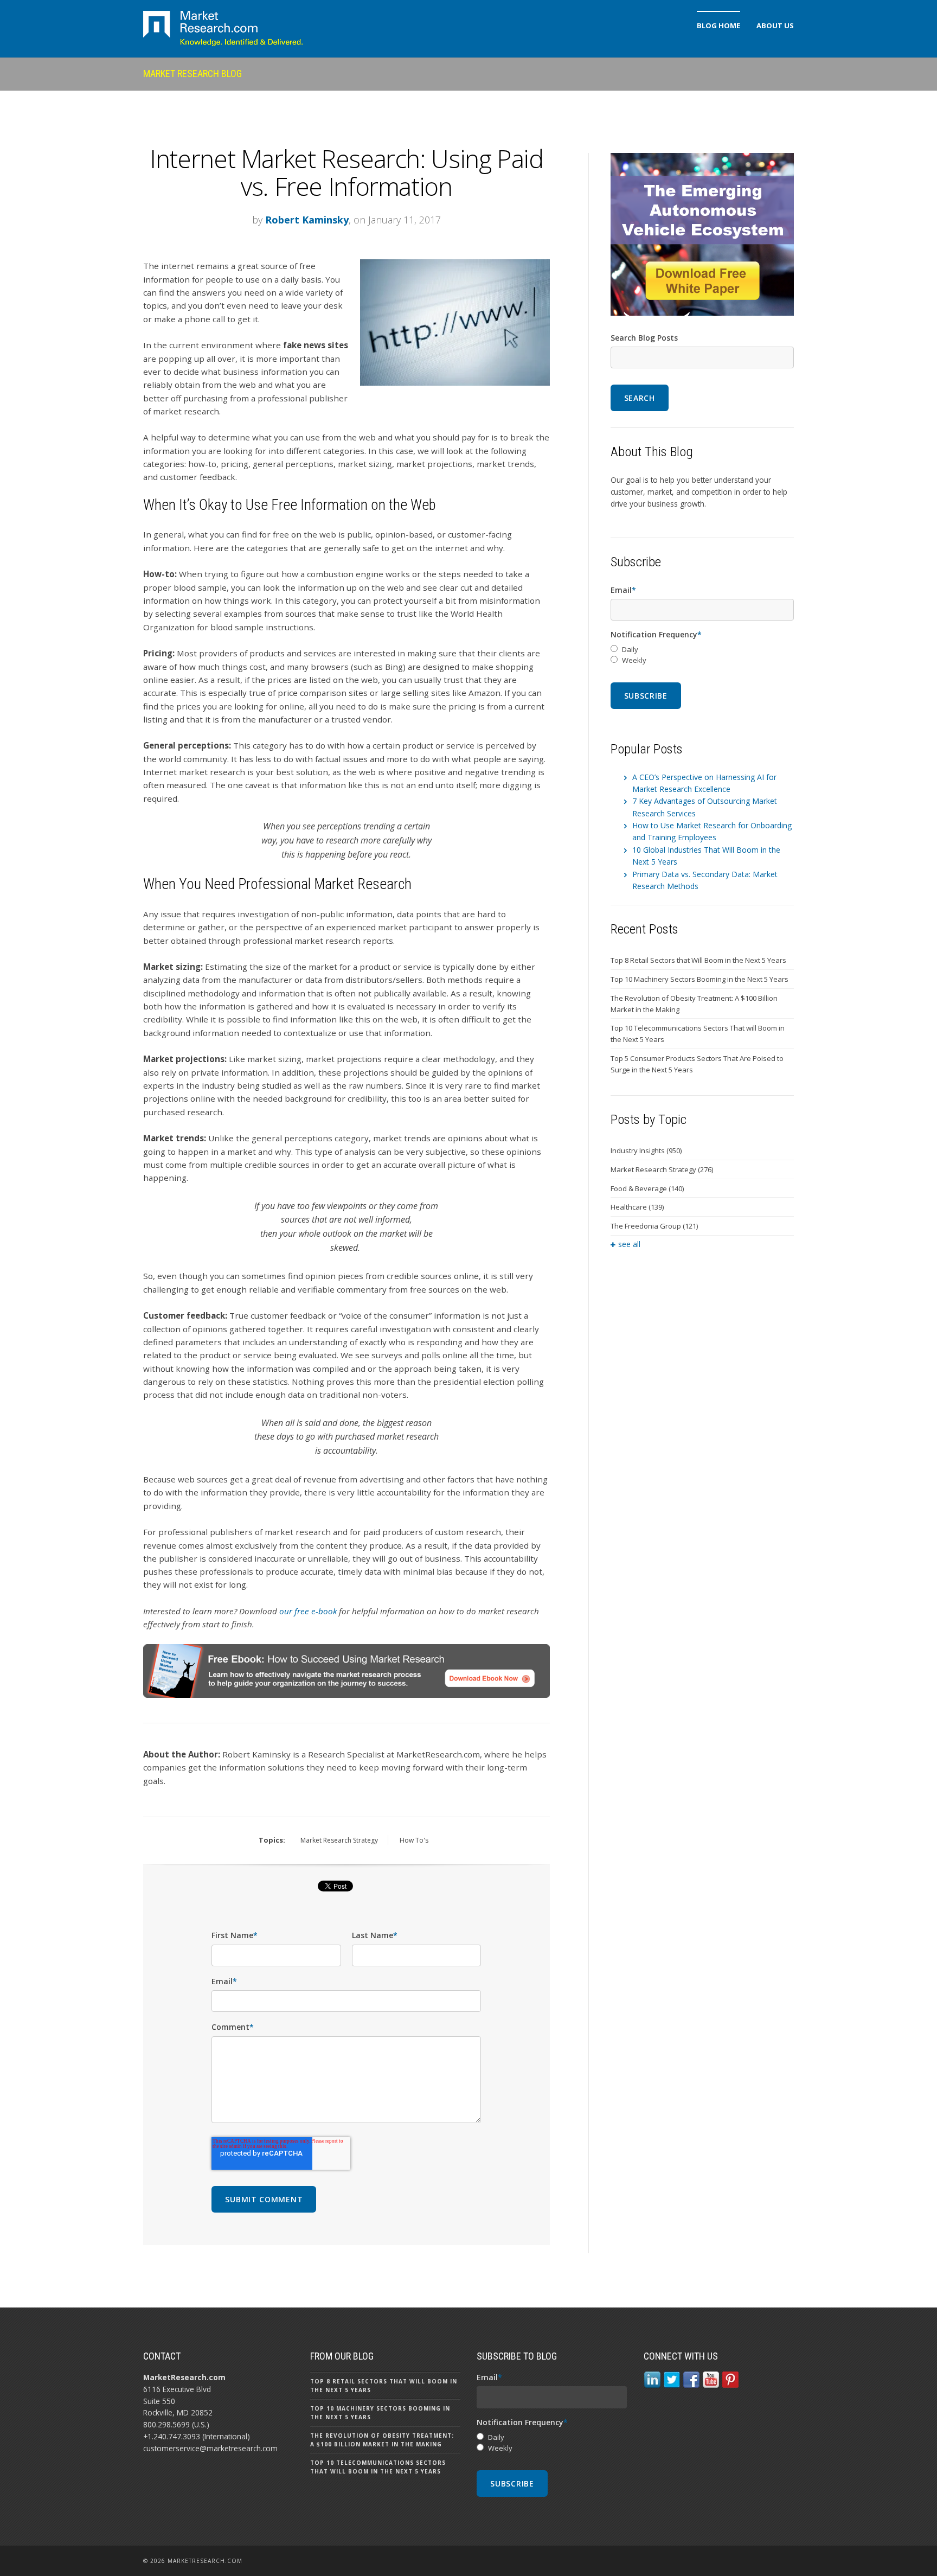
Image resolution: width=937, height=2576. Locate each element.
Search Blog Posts (644, 338)
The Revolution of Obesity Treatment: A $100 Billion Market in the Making (694, 1004)
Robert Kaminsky (307, 220)
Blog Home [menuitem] (718, 25)
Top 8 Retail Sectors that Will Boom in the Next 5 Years (698, 960)
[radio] (702, 650)
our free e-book (308, 1611)
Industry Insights (646, 1150)
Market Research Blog (192, 73)
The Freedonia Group (654, 1226)
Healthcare (637, 1207)
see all (629, 1244)
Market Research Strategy (339, 1840)
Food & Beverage (647, 1188)
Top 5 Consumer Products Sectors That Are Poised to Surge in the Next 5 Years (697, 1064)
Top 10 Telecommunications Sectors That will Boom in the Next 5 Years (698, 1034)
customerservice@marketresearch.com (210, 2448)
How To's (414, 1840)
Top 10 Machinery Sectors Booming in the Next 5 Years (699, 979)
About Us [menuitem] (775, 25)
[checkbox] (702, 655)
